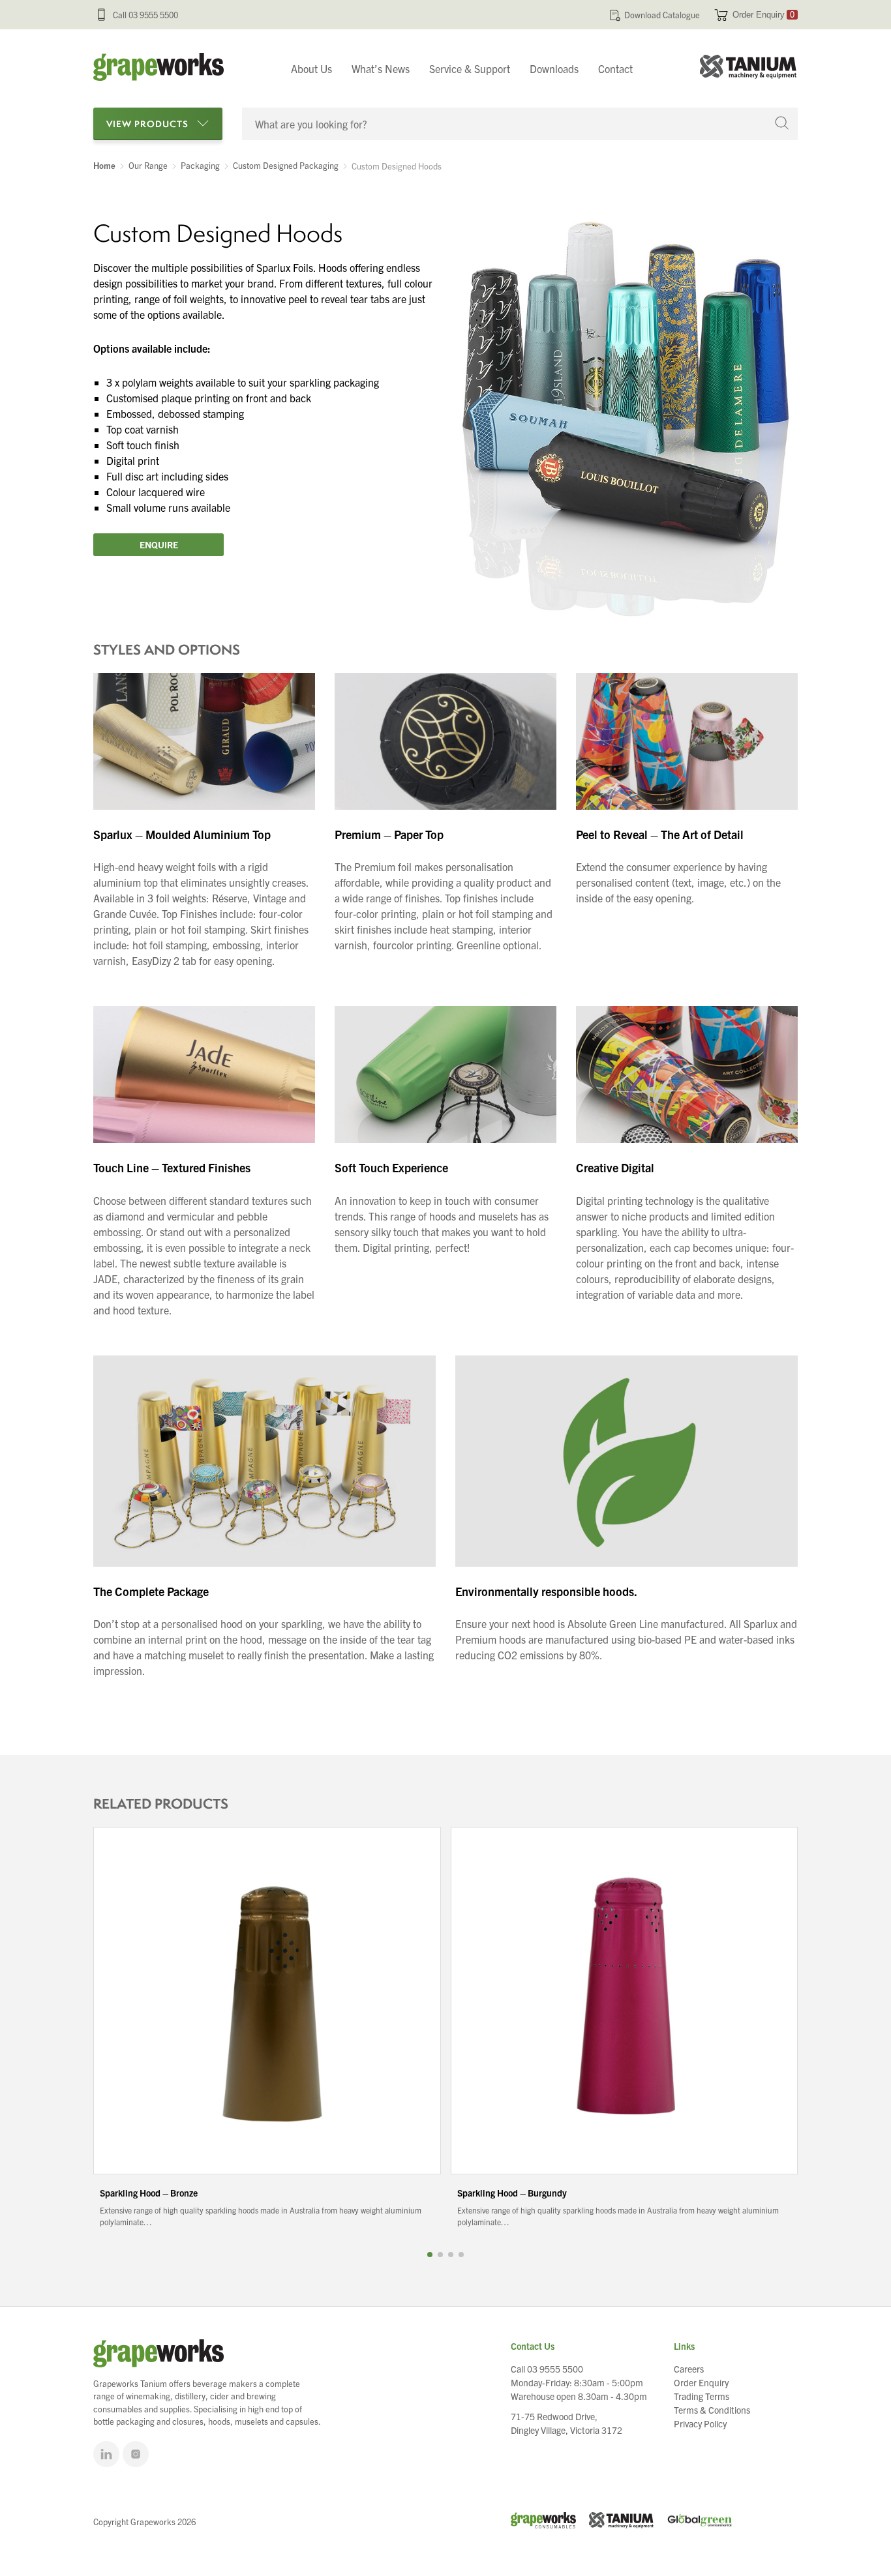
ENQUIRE (159, 544)
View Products (147, 124)
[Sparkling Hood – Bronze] (267, 2001)
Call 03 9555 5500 (145, 15)
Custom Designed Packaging (286, 166)
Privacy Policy (700, 2423)
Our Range (148, 166)
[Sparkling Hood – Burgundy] (625, 2001)
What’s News (381, 68)
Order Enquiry (763, 15)
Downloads (554, 68)
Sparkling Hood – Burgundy (512, 2193)
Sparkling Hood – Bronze (149, 2193)
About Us (311, 68)
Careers (689, 2369)
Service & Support (470, 68)
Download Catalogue (662, 15)
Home (104, 166)
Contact (615, 68)
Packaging (200, 166)
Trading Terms (702, 2396)
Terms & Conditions (712, 2410)
